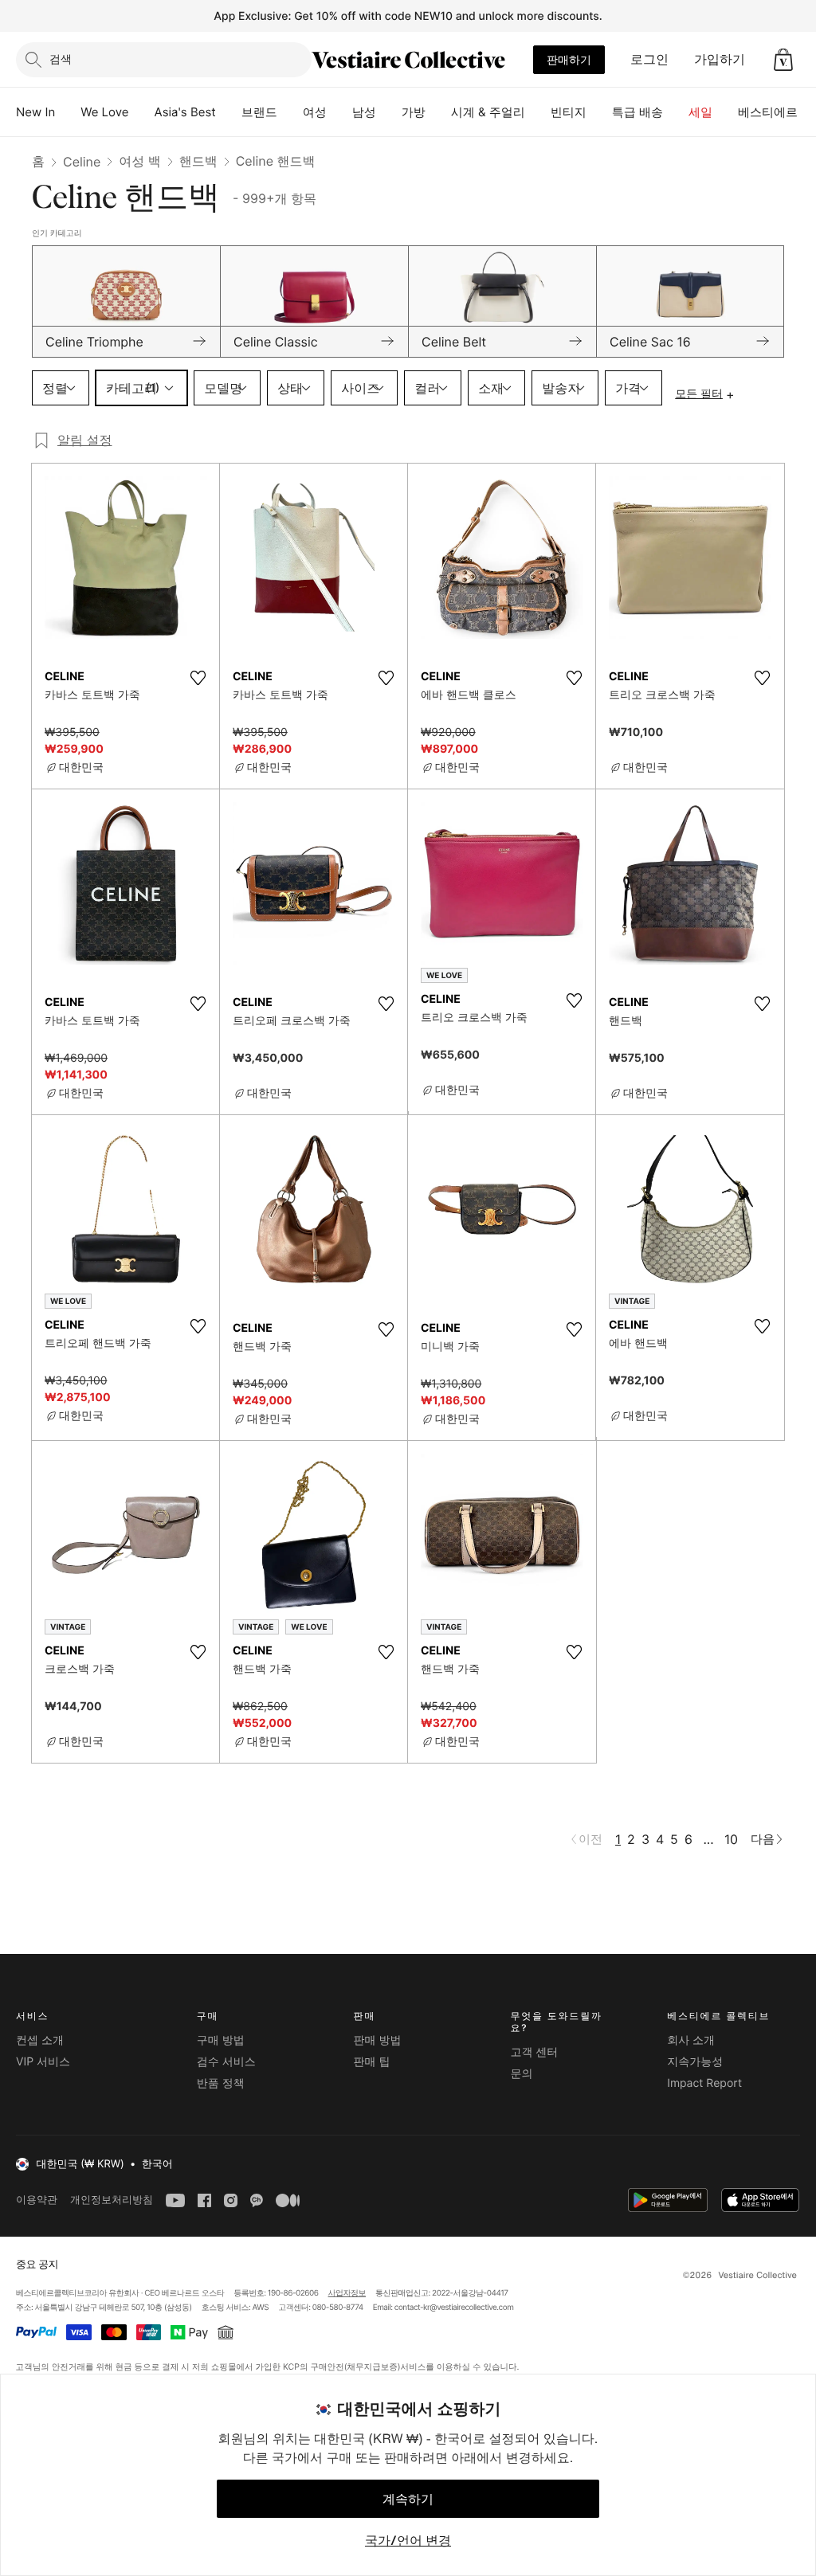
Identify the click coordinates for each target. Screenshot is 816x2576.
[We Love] (142, 112)
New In (35, 112)
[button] (783, 60)
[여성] (339, 112)
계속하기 (408, 2499)
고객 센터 (534, 2052)
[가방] (438, 112)
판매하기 (569, 59)
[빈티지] (599, 112)
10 (731, 1839)
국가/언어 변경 (408, 2540)
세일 (700, 112)
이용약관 (37, 2200)
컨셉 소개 (40, 2040)
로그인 (649, 59)
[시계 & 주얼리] (538, 112)
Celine (82, 162)
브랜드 (259, 112)
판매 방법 (378, 2040)
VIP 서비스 (43, 2062)
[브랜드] (290, 112)
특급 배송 (637, 112)
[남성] (389, 112)
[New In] (68, 112)
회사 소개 (691, 2040)
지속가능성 (695, 2062)
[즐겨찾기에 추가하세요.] (198, 678)
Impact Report (704, 2083)
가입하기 (720, 59)
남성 (364, 112)
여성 (315, 112)
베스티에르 (768, 112)
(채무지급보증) (372, 2366)
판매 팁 (372, 2062)
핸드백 (198, 161)
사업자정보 (347, 2293)
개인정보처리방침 (112, 2200)
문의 (521, 2074)
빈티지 (569, 112)
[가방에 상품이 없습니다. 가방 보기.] (783, 60)
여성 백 (140, 161)
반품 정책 (221, 2083)
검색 (61, 59)
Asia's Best (185, 112)
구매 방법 (221, 2040)
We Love (104, 112)
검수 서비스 (226, 2062)
